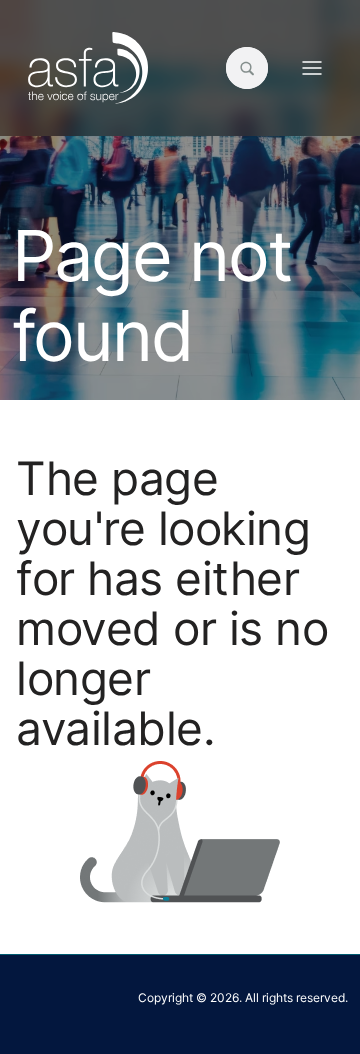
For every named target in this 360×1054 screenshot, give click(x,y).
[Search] (247, 68)
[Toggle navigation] (312, 68)
